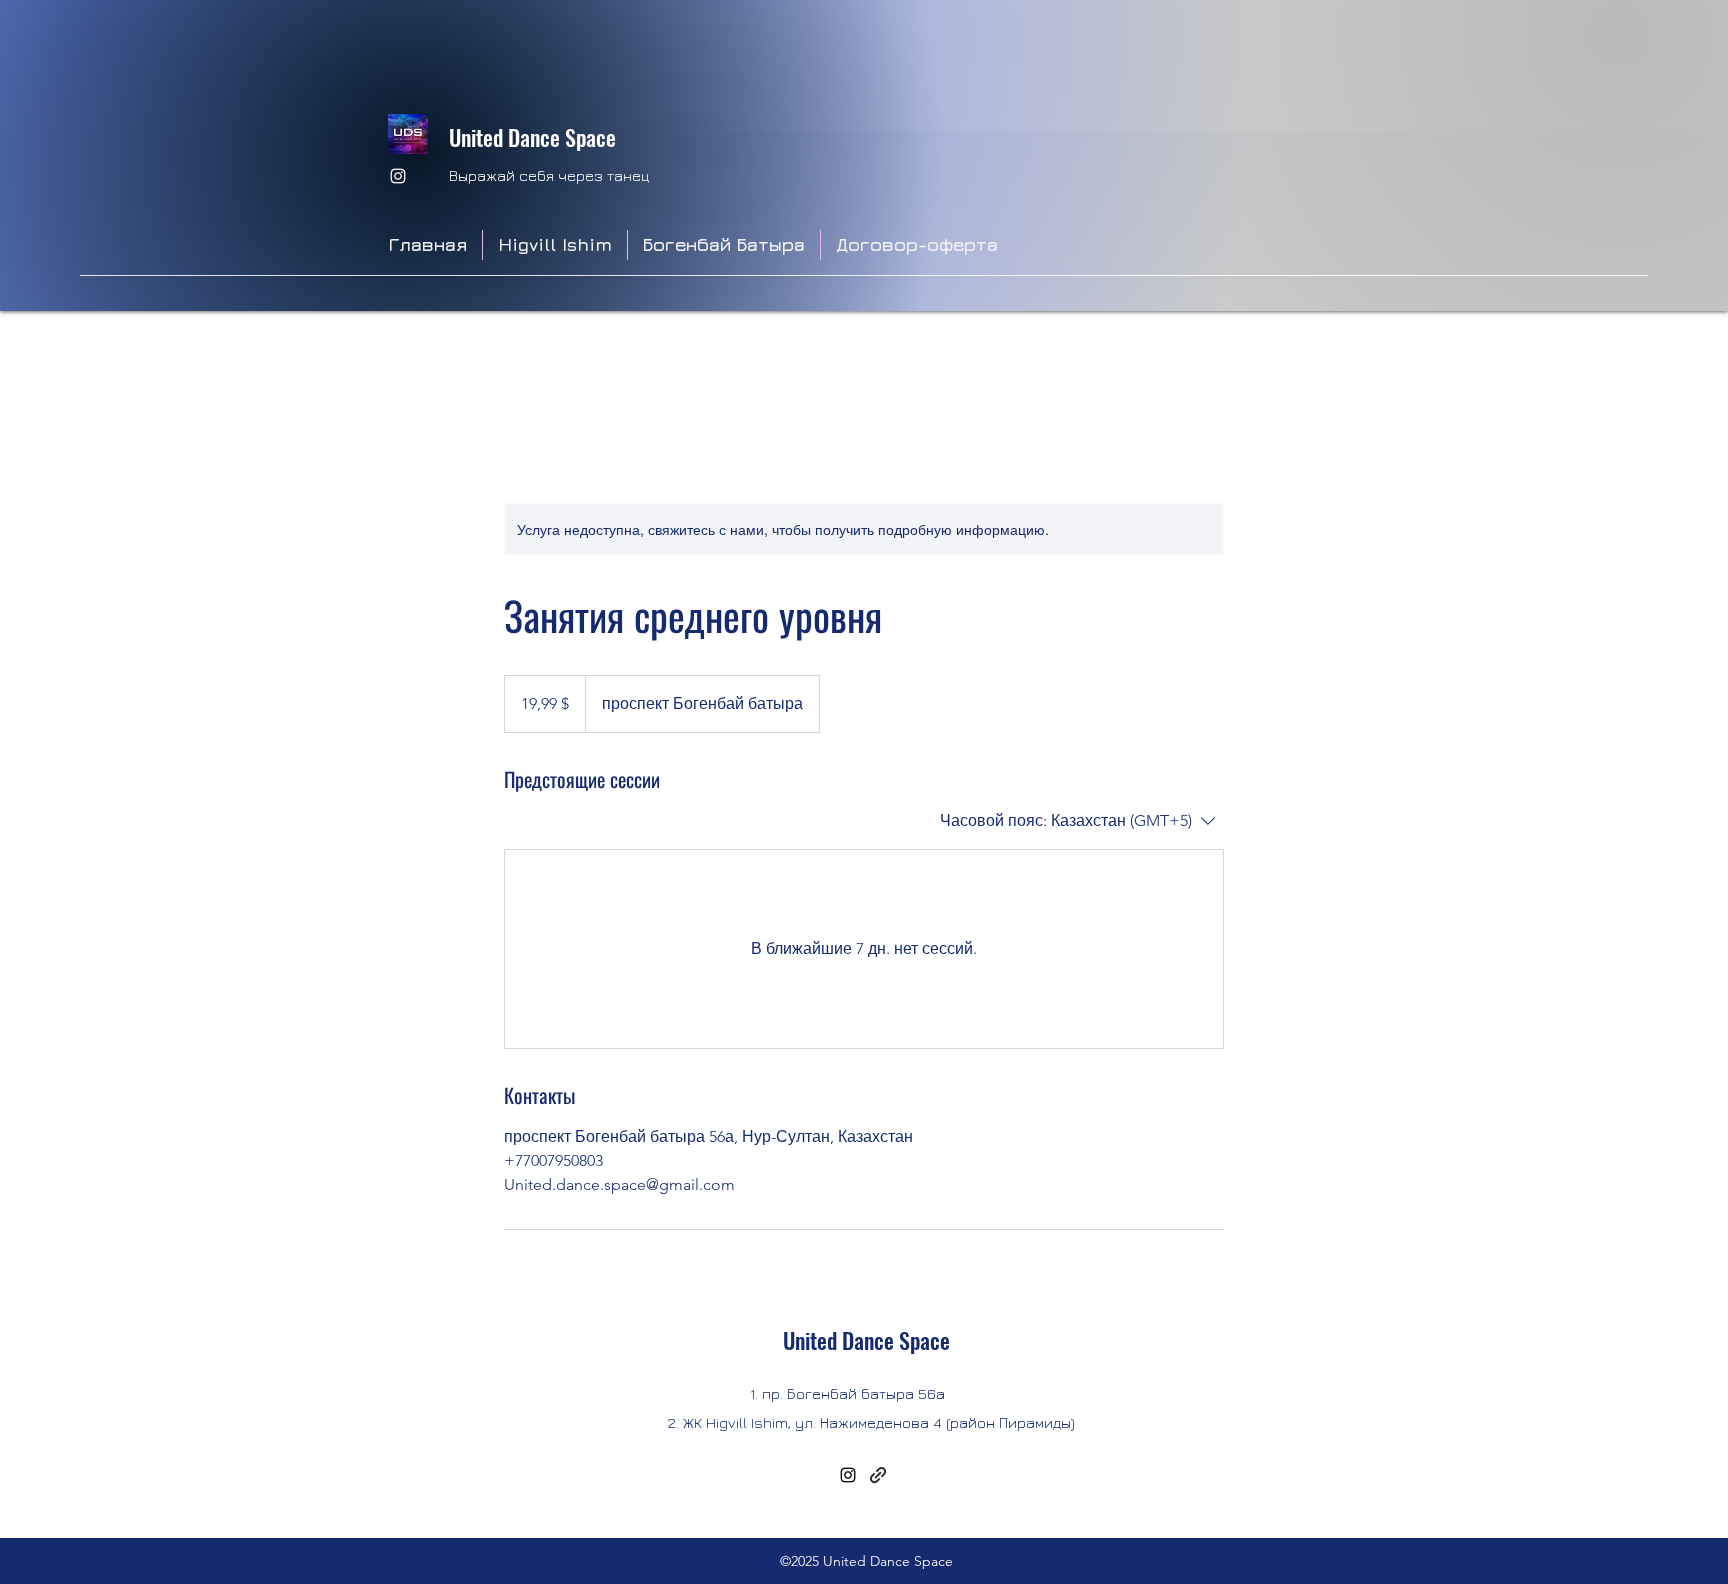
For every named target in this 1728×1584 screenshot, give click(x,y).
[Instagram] (398, 176)
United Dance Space (532, 137)
